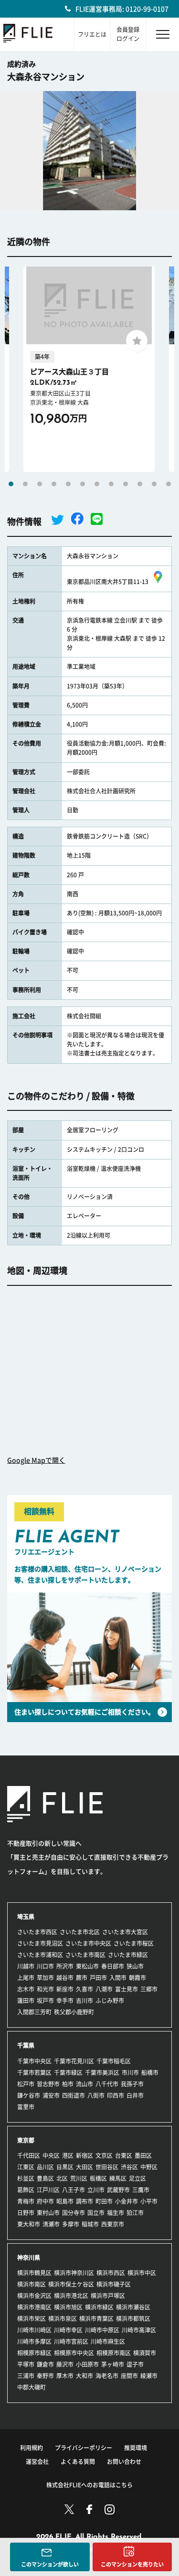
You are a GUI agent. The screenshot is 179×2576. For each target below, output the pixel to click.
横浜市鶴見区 (34, 2273)
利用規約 (32, 2448)
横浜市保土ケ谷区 (71, 2284)
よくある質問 (78, 2462)
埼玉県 (26, 1917)
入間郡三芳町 (34, 2012)
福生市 (116, 2213)
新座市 (65, 1989)
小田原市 (87, 2364)
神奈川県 (29, 2258)
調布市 (84, 2201)
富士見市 (126, 1989)
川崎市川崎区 (34, 2330)
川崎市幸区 (68, 2330)
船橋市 (150, 2073)
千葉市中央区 (34, 2061)
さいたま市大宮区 (125, 1932)
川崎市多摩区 (34, 2341)
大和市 (84, 2376)
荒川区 (79, 2178)
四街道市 (74, 2095)
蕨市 (82, 1978)
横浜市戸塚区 (108, 2296)
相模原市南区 (114, 2353)
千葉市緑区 (68, 2073)
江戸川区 (48, 2190)
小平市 (149, 2201)
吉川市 (84, 2001)
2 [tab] (25, 484)
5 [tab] (68, 484)
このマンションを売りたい (132, 2564)
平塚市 (26, 2364)
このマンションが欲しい (50, 2564)
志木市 (26, 1989)
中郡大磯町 (32, 2387)
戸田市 (98, 1978)
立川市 (96, 2190)
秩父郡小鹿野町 (74, 2012)
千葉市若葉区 (34, 2073)
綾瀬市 (149, 2376)
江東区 (26, 2167)
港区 (68, 2155)
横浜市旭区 (68, 2307)
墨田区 (143, 2155)
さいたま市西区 (37, 1932)
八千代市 (107, 2084)
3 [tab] (40, 484)
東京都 (26, 2140)
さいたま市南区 (85, 1955)
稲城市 (90, 2224)
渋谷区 (129, 2167)
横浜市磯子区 (114, 2284)
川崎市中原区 (102, 2330)
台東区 (124, 2155)
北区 (62, 2178)
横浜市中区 (142, 2273)
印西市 (116, 2095)
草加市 (45, 1978)
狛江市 (135, 2213)
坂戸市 (45, 2001)
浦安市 (51, 2095)
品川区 (45, 2167)
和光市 (45, 1989)
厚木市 (65, 2376)
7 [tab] (97, 484)
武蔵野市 (118, 2190)
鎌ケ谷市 (29, 2095)
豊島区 (45, 2178)
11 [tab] (154, 484)
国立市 (96, 2213)
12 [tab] (168, 484)
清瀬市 (51, 2224)
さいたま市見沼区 (40, 1943)
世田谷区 (107, 2167)
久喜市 (84, 1989)
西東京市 (113, 2224)
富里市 (26, 2107)
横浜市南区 (32, 2284)
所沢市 (65, 1966)
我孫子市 (132, 2084)
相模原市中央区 (74, 2353)
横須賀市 (145, 2353)
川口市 (45, 1966)
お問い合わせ (124, 2462)
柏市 (68, 2084)
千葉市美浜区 (102, 2073)
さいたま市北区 (80, 1932)
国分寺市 (74, 2213)
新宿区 (84, 2155)
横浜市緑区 (99, 2307)
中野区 (149, 2167)
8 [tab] (111, 484)
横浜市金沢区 (34, 2296)
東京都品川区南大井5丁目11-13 (108, 582)
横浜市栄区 (32, 2319)
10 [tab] (140, 484)
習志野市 (48, 2084)
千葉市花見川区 (74, 2061)
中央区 (51, 2155)
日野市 (26, 2213)
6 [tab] (83, 484)
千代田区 (29, 2155)
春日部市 (113, 1966)
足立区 (137, 2178)
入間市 (118, 1978)
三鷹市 (141, 2190)
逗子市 (135, 2364)
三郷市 (149, 1989)
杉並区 (26, 2178)
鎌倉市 (45, 2364)
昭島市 (65, 2201)
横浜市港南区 (34, 2307)
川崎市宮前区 (71, 2341)
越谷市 (65, 1978)
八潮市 (104, 1989)
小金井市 (126, 2201)
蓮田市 (26, 2001)
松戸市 (26, 2084)
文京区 (104, 2155)
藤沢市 (65, 2364)
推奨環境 (136, 2448)
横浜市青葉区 (96, 2319)
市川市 (130, 2073)
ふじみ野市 (110, 2001)
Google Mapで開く (36, 1460)
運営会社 (37, 2462)
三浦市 (26, 2376)
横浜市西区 (111, 2273)
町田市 (104, 2201)
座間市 (129, 2376)
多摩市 (71, 2224)
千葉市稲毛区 (114, 2061)
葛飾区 (26, 2190)
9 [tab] (126, 484)
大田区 (84, 2167)
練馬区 (118, 2178)
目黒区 (65, 2167)
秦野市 (45, 2376)
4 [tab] (54, 484)
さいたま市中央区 (88, 1943)
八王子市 (74, 2190)
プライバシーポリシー (84, 2448)
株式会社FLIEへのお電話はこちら (89, 2485)
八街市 (96, 2095)
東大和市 (29, 2224)
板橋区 (98, 2178)
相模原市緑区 (34, 2353)
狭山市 (135, 1966)
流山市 (84, 2084)
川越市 (26, 1966)
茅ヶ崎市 (113, 2364)
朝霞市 (137, 1978)
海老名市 (107, 2376)
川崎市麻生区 (108, 2341)
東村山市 (48, 2213)
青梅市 (26, 2201)
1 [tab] (11, 484)
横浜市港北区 (71, 2296)
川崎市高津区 (139, 2330)
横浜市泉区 (63, 2319)
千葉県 (26, 2045)
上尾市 (26, 1978)
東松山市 (87, 1966)
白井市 (135, 2095)
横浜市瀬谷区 (133, 2307)
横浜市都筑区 (133, 2319)
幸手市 (65, 2001)
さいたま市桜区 (134, 1943)
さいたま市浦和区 (40, 1955)
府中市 (45, 2201)
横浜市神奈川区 (74, 2273)
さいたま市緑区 (128, 1955)
